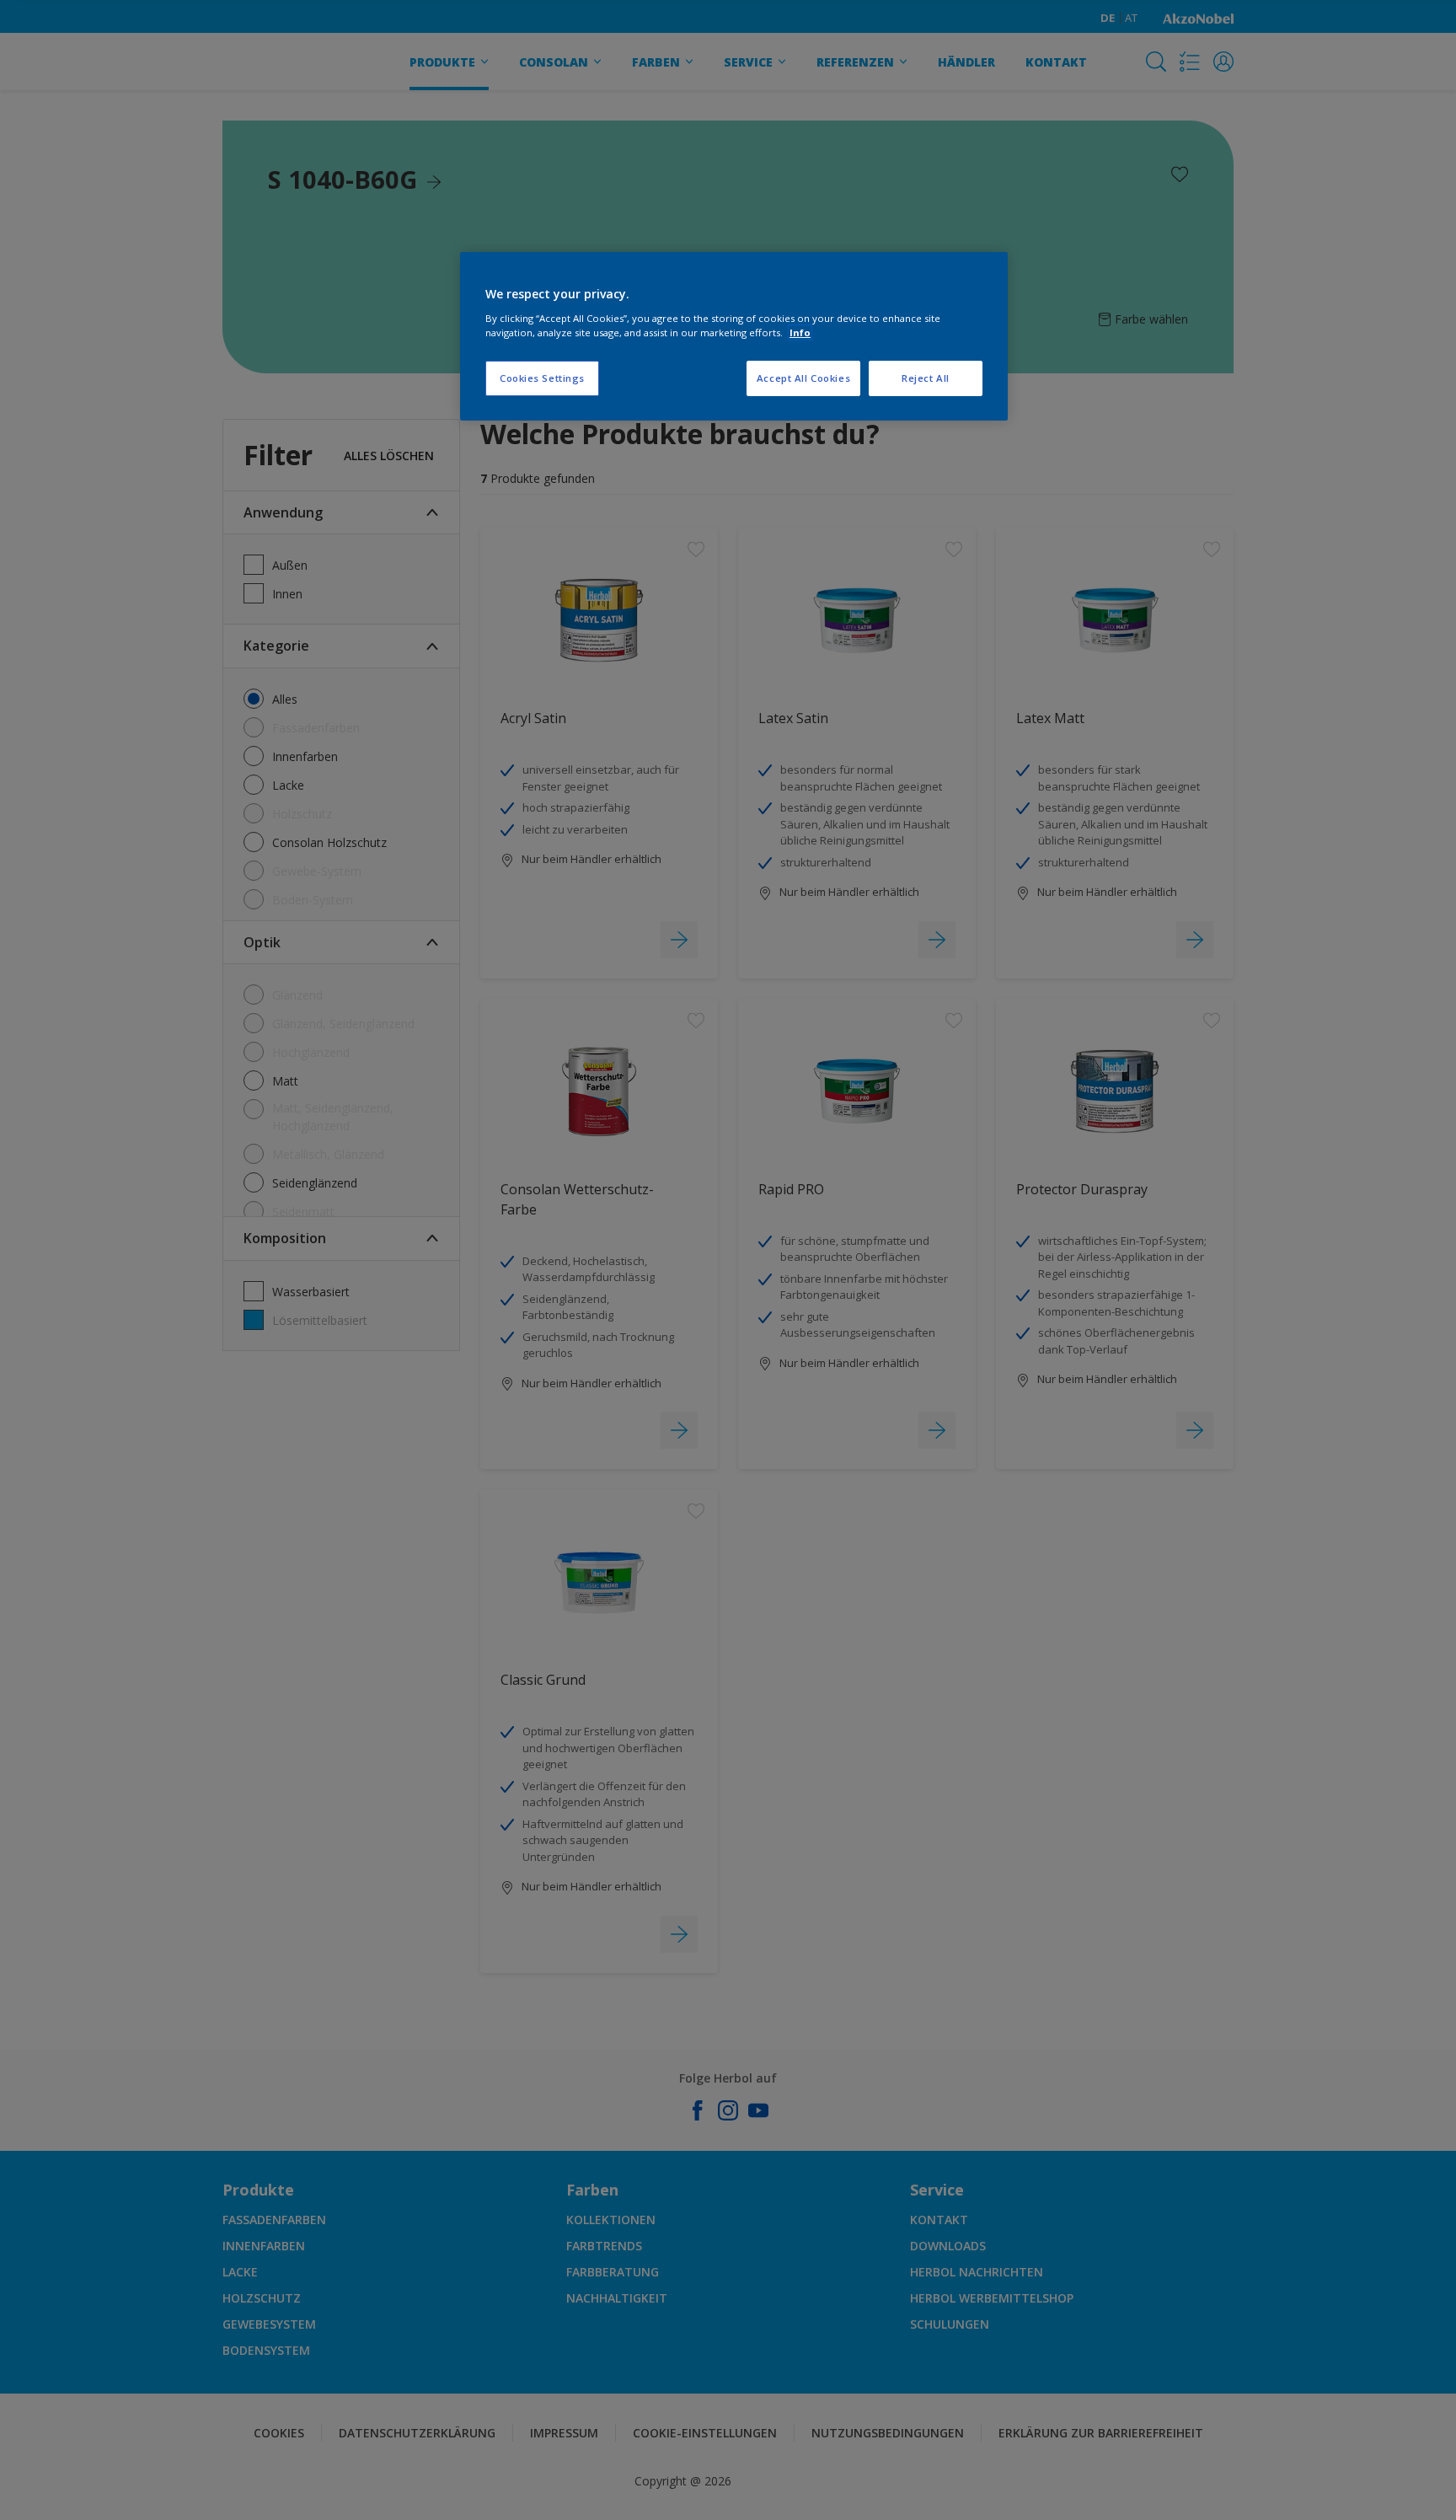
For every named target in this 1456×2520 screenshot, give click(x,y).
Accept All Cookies (803, 378)
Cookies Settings (542, 378)
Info (800, 332)
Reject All (926, 378)
